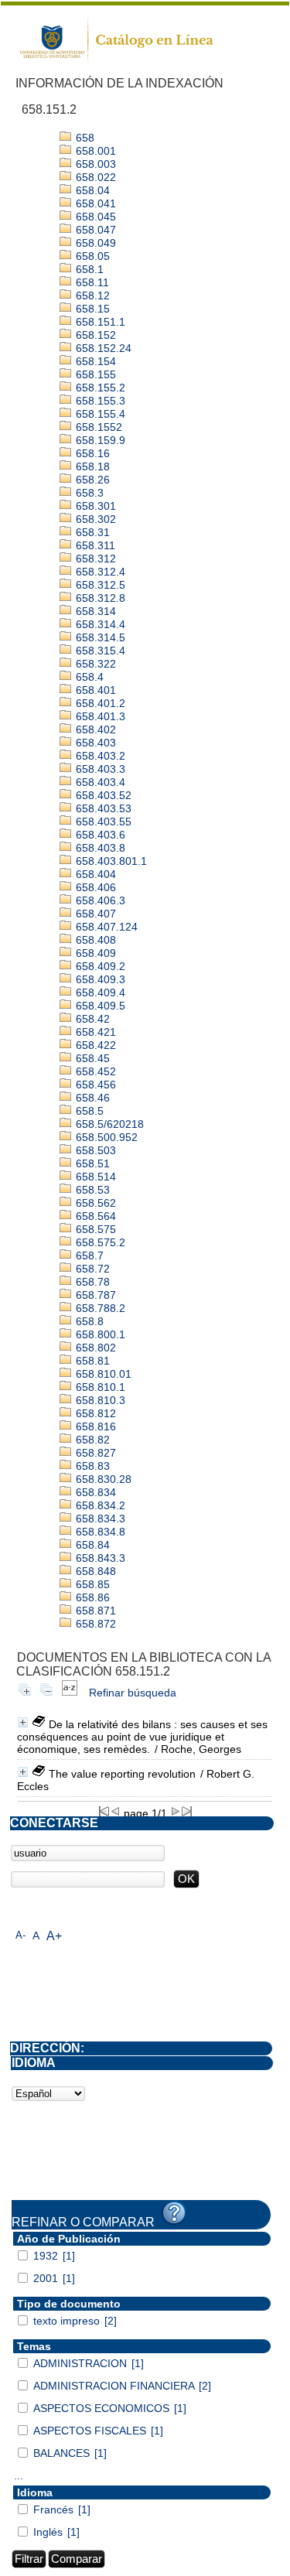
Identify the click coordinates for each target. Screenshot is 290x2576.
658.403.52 (102, 795)
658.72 (91, 1269)
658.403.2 (99, 756)
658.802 (94, 1348)
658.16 (91, 453)
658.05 (91, 256)
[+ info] (23, 1722)
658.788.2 (99, 1308)
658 (84, 138)
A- (20, 1935)
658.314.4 (99, 624)
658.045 (94, 217)
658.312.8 (99, 598)
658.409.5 (99, 1006)
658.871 (94, 1611)
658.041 (94, 203)
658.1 (88, 269)
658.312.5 (99, 585)
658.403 (94, 743)
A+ (54, 1936)
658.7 (88, 1256)
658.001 (94, 151)
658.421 (94, 1032)
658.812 (94, 1413)
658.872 (94, 1624)
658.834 (94, 1492)
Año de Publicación (69, 2239)
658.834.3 (99, 1519)
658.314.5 (99, 637)
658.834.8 (99, 1532)
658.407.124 (105, 927)
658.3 (88, 493)
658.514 (94, 1177)
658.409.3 (99, 979)
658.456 (94, 1085)
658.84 (91, 1545)
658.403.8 (99, 848)
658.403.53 (102, 808)
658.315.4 (99, 651)
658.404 (94, 874)
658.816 (94, 1426)
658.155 (94, 374)
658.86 (91, 1597)
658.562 (94, 1203)
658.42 (91, 1019)
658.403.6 (99, 835)
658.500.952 (105, 1137)
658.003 (94, 164)
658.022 (94, 177)
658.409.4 (99, 992)
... (19, 2475)
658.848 (94, 1571)
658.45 (91, 1058)
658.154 (94, 361)
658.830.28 (102, 1479)
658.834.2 (99, 1505)
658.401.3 (99, 716)
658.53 (91, 1190)
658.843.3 (99, 1558)
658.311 (94, 545)
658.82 (91, 1440)
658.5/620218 (108, 1124)
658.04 (91, 190)
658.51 (91, 1163)
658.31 (91, 532)
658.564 (94, 1216)
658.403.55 (102, 822)
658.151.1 (99, 322)
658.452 (94, 1071)
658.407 (94, 914)
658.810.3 (99, 1400)
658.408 (94, 940)
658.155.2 (99, 388)
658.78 (91, 1282)
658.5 (88, 1111)
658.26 (91, 480)
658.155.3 (99, 401)
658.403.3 (99, 769)
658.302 (94, 519)
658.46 (91, 1098)
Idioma (35, 2492)
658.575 (94, 1229)
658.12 (91, 296)
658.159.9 (99, 440)
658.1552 (97, 427)
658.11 (91, 282)
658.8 (88, 1321)
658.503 (94, 1150)
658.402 (94, 729)
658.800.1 (99, 1334)
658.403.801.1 (110, 861)
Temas (34, 2346)
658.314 (94, 611)
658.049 (94, 243)
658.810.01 (102, 1374)
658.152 (94, 335)
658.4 (88, 677)
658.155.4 (99, 414)
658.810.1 (99, 1387)
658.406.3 (99, 900)
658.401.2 (99, 703)
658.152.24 (102, 348)
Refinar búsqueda (133, 1693)
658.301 (94, 506)
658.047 (94, 230)
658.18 (91, 466)
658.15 (91, 309)
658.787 (94, 1295)
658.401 (94, 690)
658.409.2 (99, 966)
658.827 (94, 1453)
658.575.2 (99, 1242)
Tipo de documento (69, 2304)
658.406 (94, 887)
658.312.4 (99, 572)
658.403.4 (99, 782)
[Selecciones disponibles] (70, 1693)
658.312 (94, 559)
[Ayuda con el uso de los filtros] (174, 2213)
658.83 (91, 1466)
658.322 (94, 664)
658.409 (94, 953)
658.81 (91, 1361)
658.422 (94, 1045)
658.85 (91, 1584)
